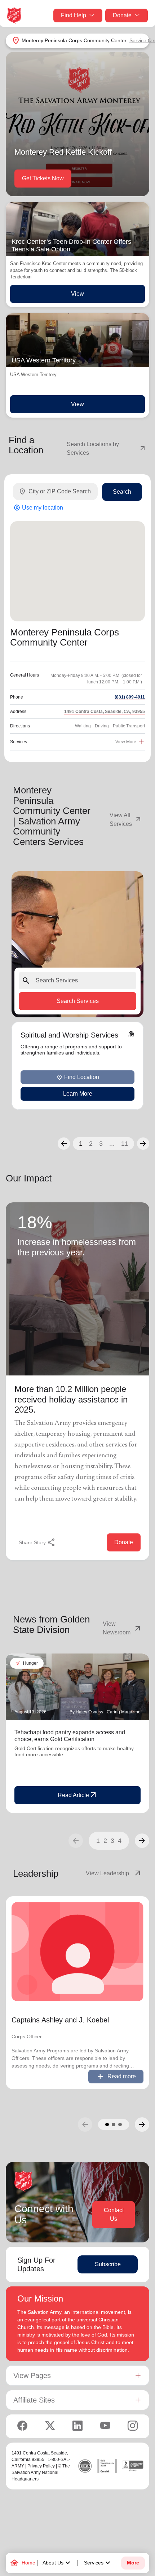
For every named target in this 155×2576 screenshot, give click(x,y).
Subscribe (108, 2264)
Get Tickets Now (43, 178)
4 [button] (120, 1841)
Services (98, 2563)
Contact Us (114, 2214)
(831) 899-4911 (130, 697)
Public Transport (129, 726)
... (112, 1144)
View (77, 294)
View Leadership (114, 1873)
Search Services (78, 1001)
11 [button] (125, 1144)
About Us (57, 2563)
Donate (122, 15)
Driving (102, 726)
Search (122, 492)
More (133, 2563)
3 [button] (101, 1144)
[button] (64, 1144)
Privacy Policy (41, 2466)
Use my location (38, 508)
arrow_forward (142, 1841)
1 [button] (81, 1144)
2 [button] (91, 1144)
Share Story (37, 1542)
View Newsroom (122, 1628)
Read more (116, 2077)
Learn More (78, 1094)
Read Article (78, 1795)
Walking (83, 726)
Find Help (74, 15)
